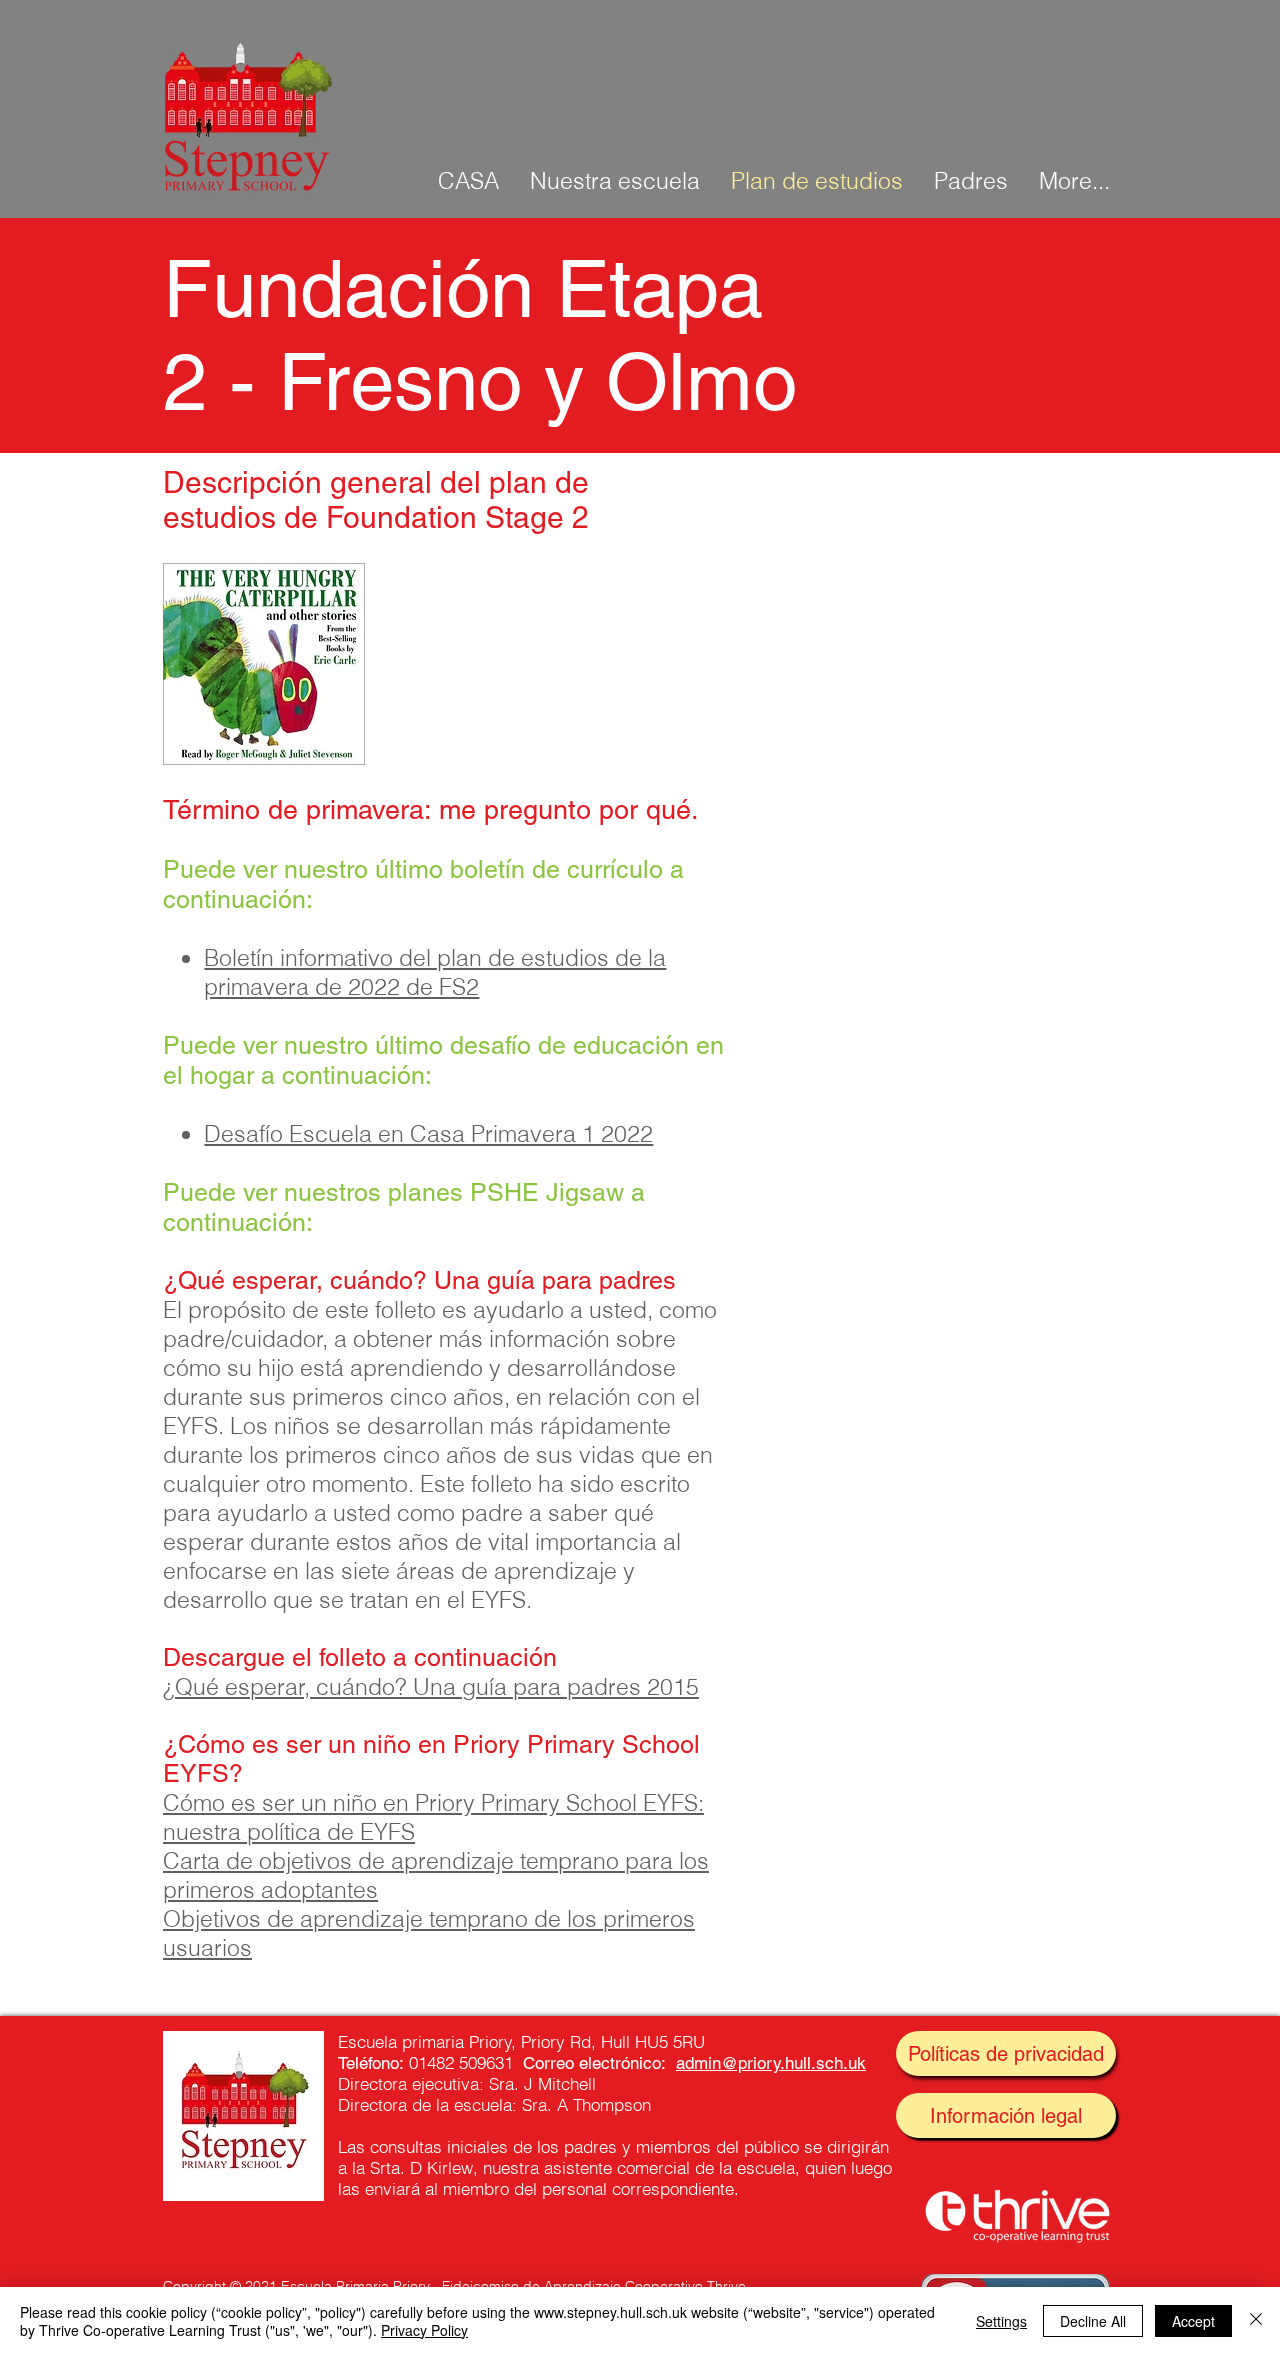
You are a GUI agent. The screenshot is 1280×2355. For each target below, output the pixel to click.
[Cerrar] (1256, 2321)
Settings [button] (1001, 2321)
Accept (1193, 2321)
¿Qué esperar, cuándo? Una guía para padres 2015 (431, 1686)
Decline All (1093, 2321)
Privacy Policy (424, 2330)
